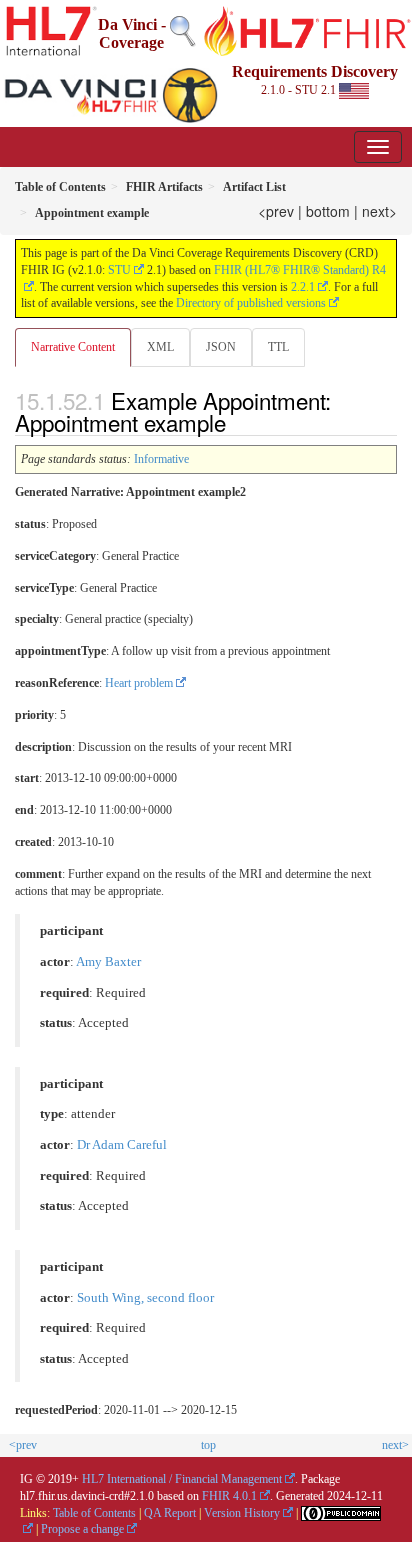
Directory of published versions (251, 303)
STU (119, 270)
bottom (328, 211)
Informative (161, 459)
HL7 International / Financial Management (182, 1479)
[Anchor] (237, 422)
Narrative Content (73, 347)
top (208, 1445)
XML (160, 347)
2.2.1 (303, 287)
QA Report (170, 1513)
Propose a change (82, 1529)
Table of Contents (94, 1513)
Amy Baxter (108, 962)
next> (379, 211)
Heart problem (139, 683)
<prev (276, 211)
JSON (221, 347)
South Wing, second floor (145, 1298)
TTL (278, 347)
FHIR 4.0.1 (229, 1496)
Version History (242, 1513)
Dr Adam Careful (122, 1145)
